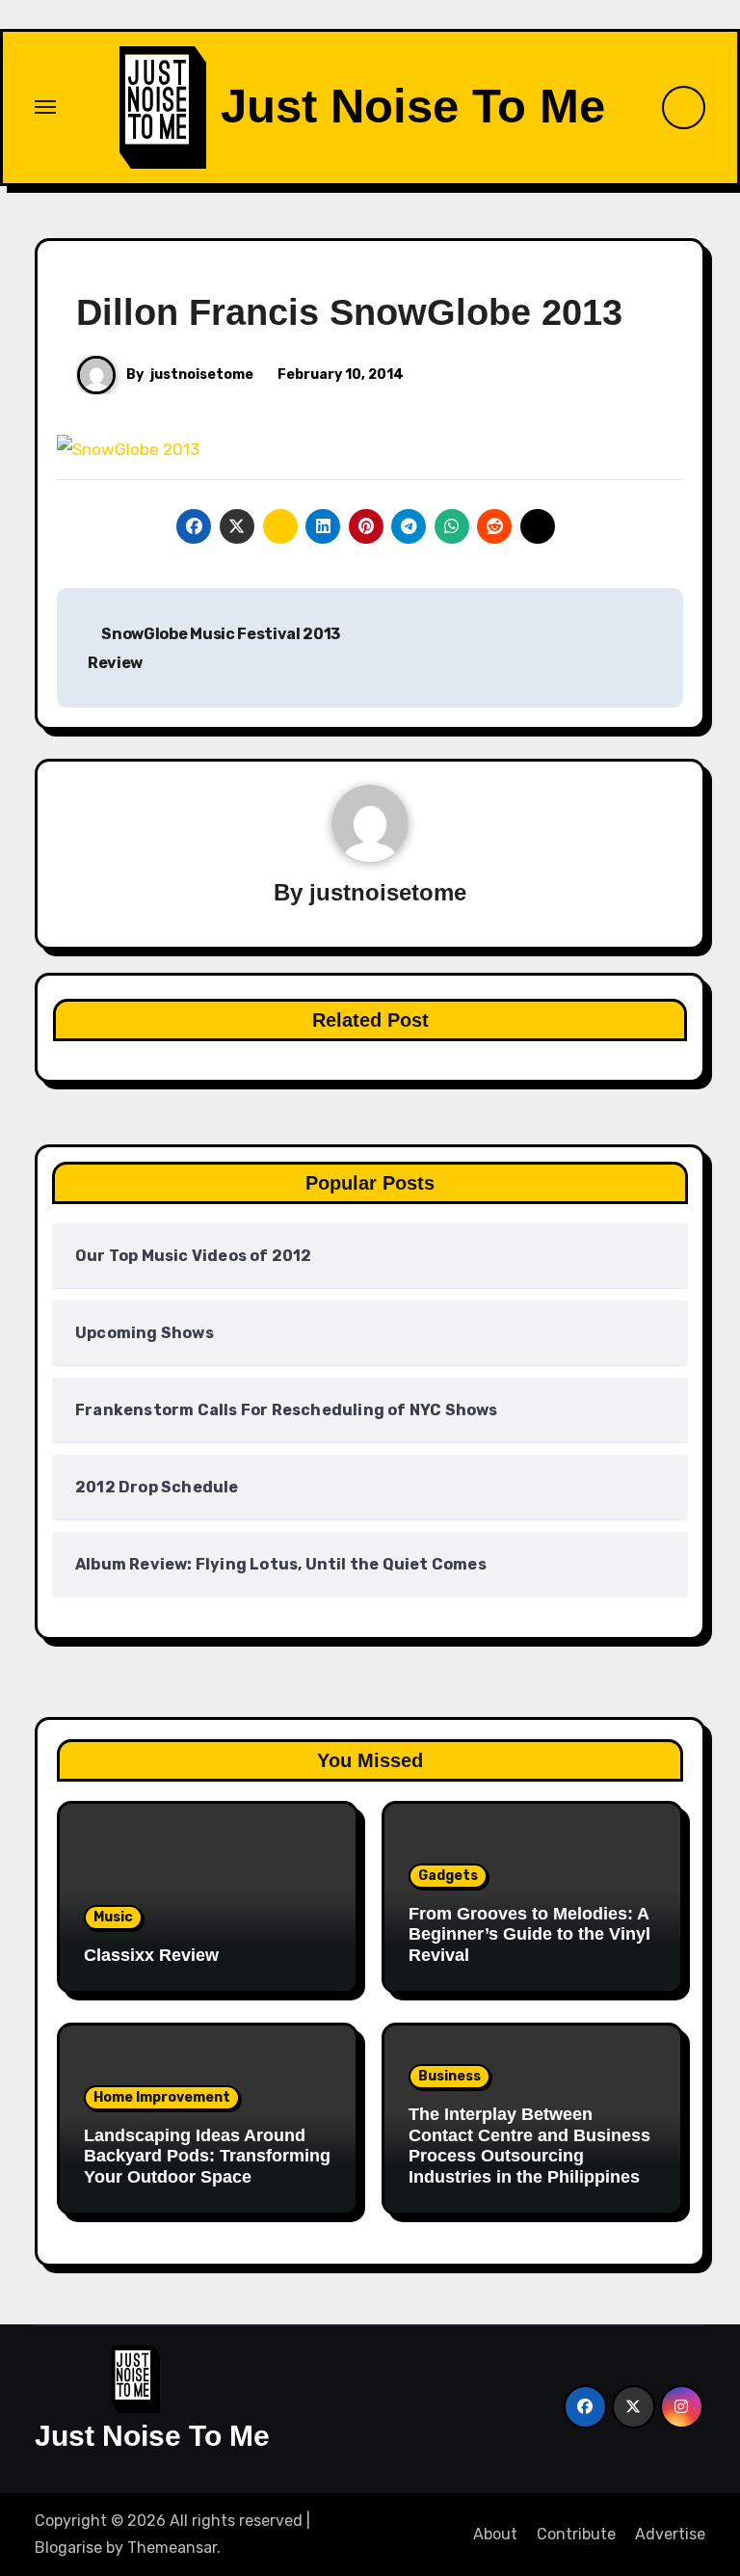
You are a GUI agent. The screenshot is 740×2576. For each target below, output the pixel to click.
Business (449, 2076)
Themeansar (172, 2548)
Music (113, 1917)
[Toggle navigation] (45, 107)
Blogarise (68, 2548)
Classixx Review (151, 1955)
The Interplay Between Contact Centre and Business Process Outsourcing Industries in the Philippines (529, 2146)
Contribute (576, 2534)
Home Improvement (162, 2097)
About (495, 2534)
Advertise (670, 2534)
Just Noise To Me (413, 106)
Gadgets (448, 1876)
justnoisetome (202, 375)
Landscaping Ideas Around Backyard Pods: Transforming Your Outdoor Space (207, 2156)
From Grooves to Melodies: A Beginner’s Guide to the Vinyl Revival (529, 1934)
